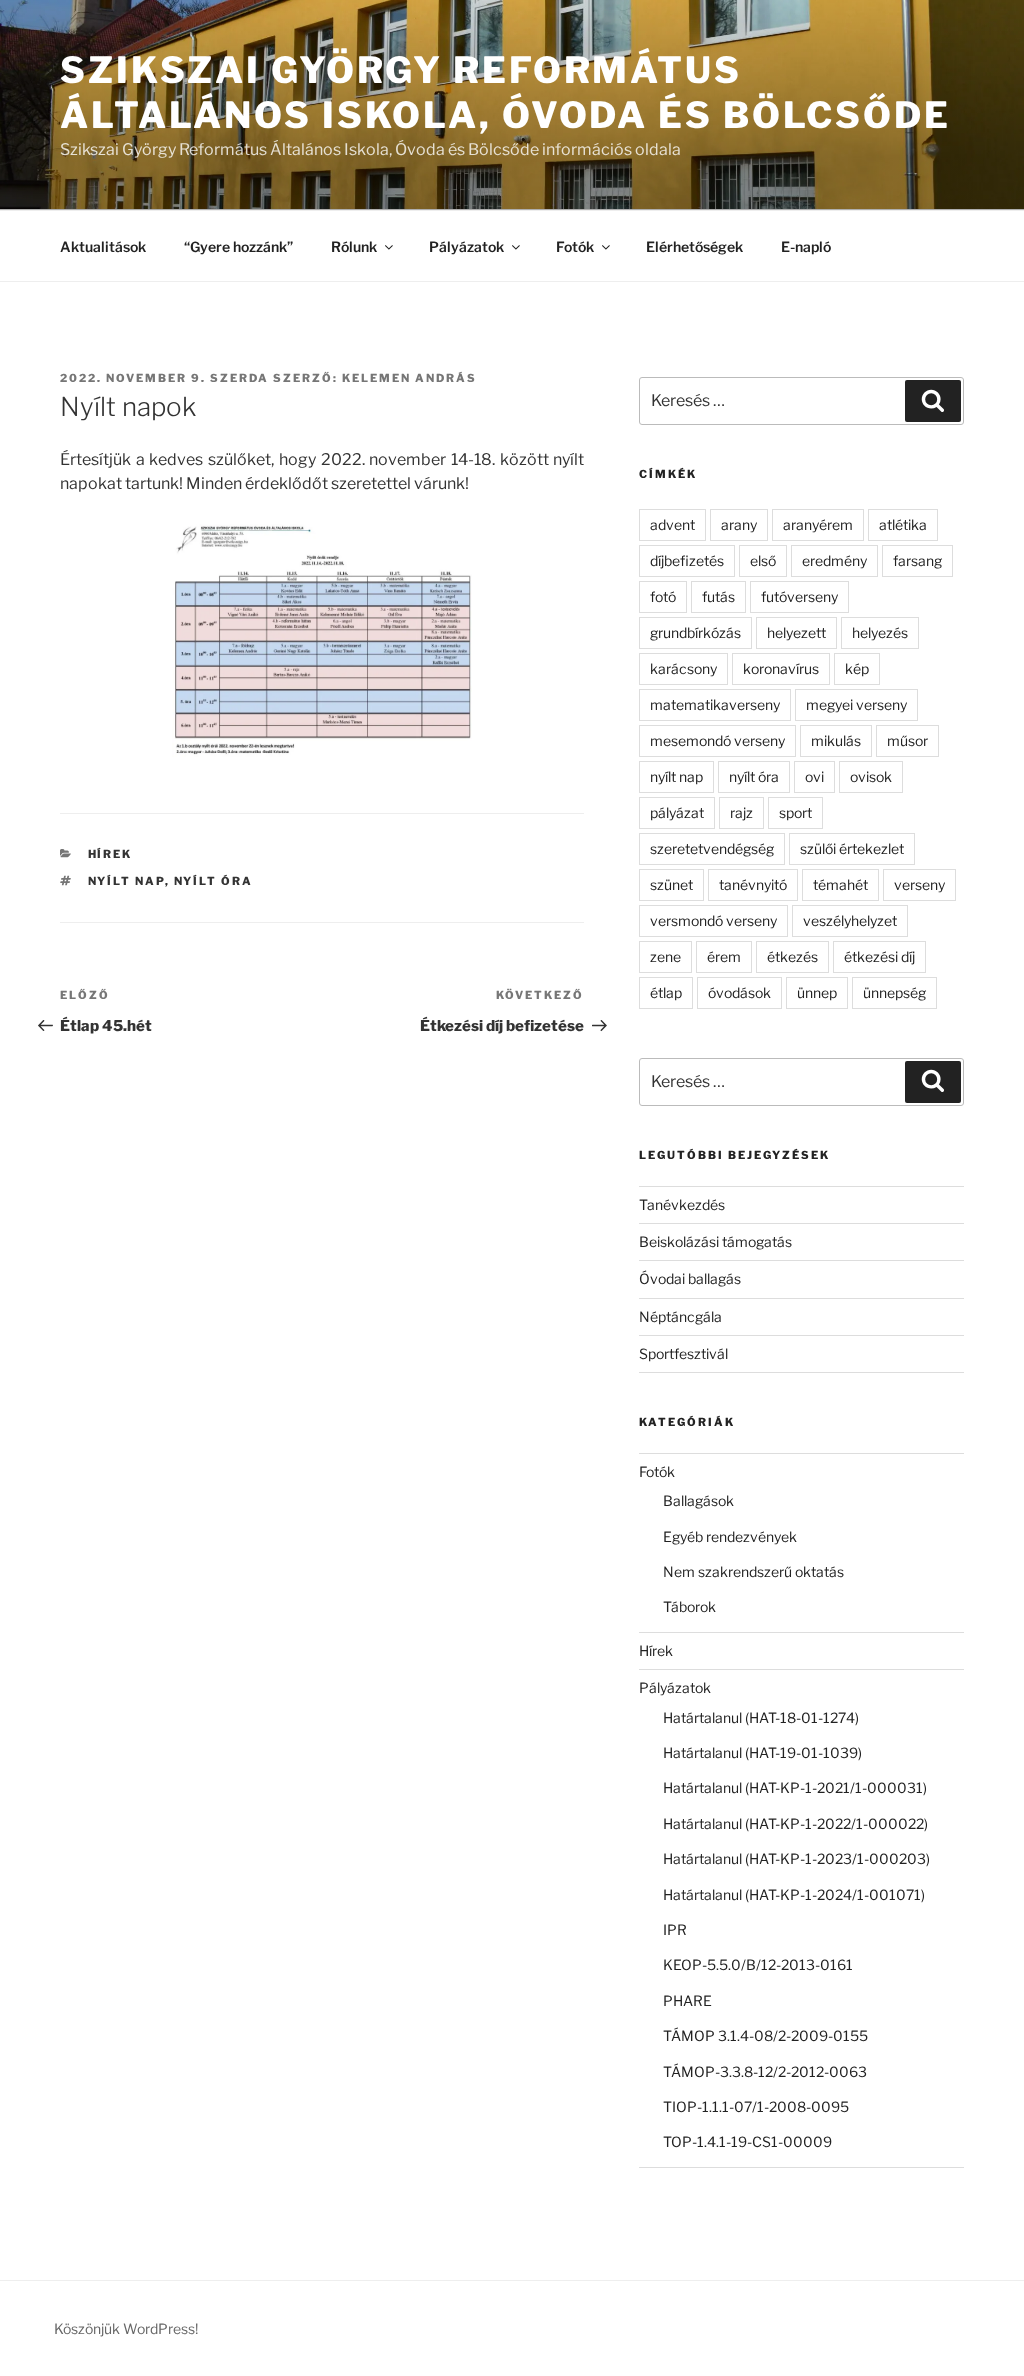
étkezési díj (879, 956)
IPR (675, 1929)
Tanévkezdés (682, 1204)
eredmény (834, 560)
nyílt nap (126, 881)
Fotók (575, 246)
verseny (919, 884)
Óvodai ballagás (690, 1278)
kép (857, 668)
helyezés (880, 632)
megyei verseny (856, 704)
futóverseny (799, 596)
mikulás (836, 740)
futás (718, 596)
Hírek (110, 854)
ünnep (817, 992)
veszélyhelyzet (850, 920)
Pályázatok (466, 246)
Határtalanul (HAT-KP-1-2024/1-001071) (794, 1894)
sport (795, 812)
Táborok (689, 1606)
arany (739, 524)
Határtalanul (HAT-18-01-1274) (761, 1717)
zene (665, 956)
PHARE (687, 2000)
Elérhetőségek (694, 246)
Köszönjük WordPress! (126, 2328)
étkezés (792, 956)
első (763, 560)
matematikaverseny (715, 704)
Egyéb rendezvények (730, 1536)
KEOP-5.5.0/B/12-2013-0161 (758, 1964)
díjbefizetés (687, 560)
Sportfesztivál (683, 1353)
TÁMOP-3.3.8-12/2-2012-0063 (765, 2071)
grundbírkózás (695, 632)
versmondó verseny (713, 920)
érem (724, 956)
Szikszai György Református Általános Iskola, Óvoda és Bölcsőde (505, 92)
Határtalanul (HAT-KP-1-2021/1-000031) (795, 1787)
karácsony (683, 668)
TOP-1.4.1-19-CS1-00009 (747, 2141)
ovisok (871, 776)
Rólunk (354, 246)
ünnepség (894, 992)
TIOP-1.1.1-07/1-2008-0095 (756, 2106)
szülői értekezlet (852, 848)
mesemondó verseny (717, 740)
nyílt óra (214, 881)
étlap (666, 992)
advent (672, 524)
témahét (840, 884)
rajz (741, 812)
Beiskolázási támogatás (715, 1241)
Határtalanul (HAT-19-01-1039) (762, 1752)
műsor (907, 740)
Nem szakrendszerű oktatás (753, 1571)
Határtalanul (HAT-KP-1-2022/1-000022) (795, 1823)
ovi (814, 776)
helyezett (796, 632)
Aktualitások (103, 246)
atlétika (903, 524)
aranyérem (818, 524)
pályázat (677, 812)
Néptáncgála (680, 1316)
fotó (663, 596)
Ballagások (698, 1500)
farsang (917, 560)
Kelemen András (409, 378)
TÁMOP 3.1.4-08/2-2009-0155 (765, 2035)
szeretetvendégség (712, 848)
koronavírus (781, 668)
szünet (671, 884)
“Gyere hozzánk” (238, 246)
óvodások (739, 992)
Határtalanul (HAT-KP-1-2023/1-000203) (796, 1858)
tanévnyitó (753, 884)
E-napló (806, 246)
